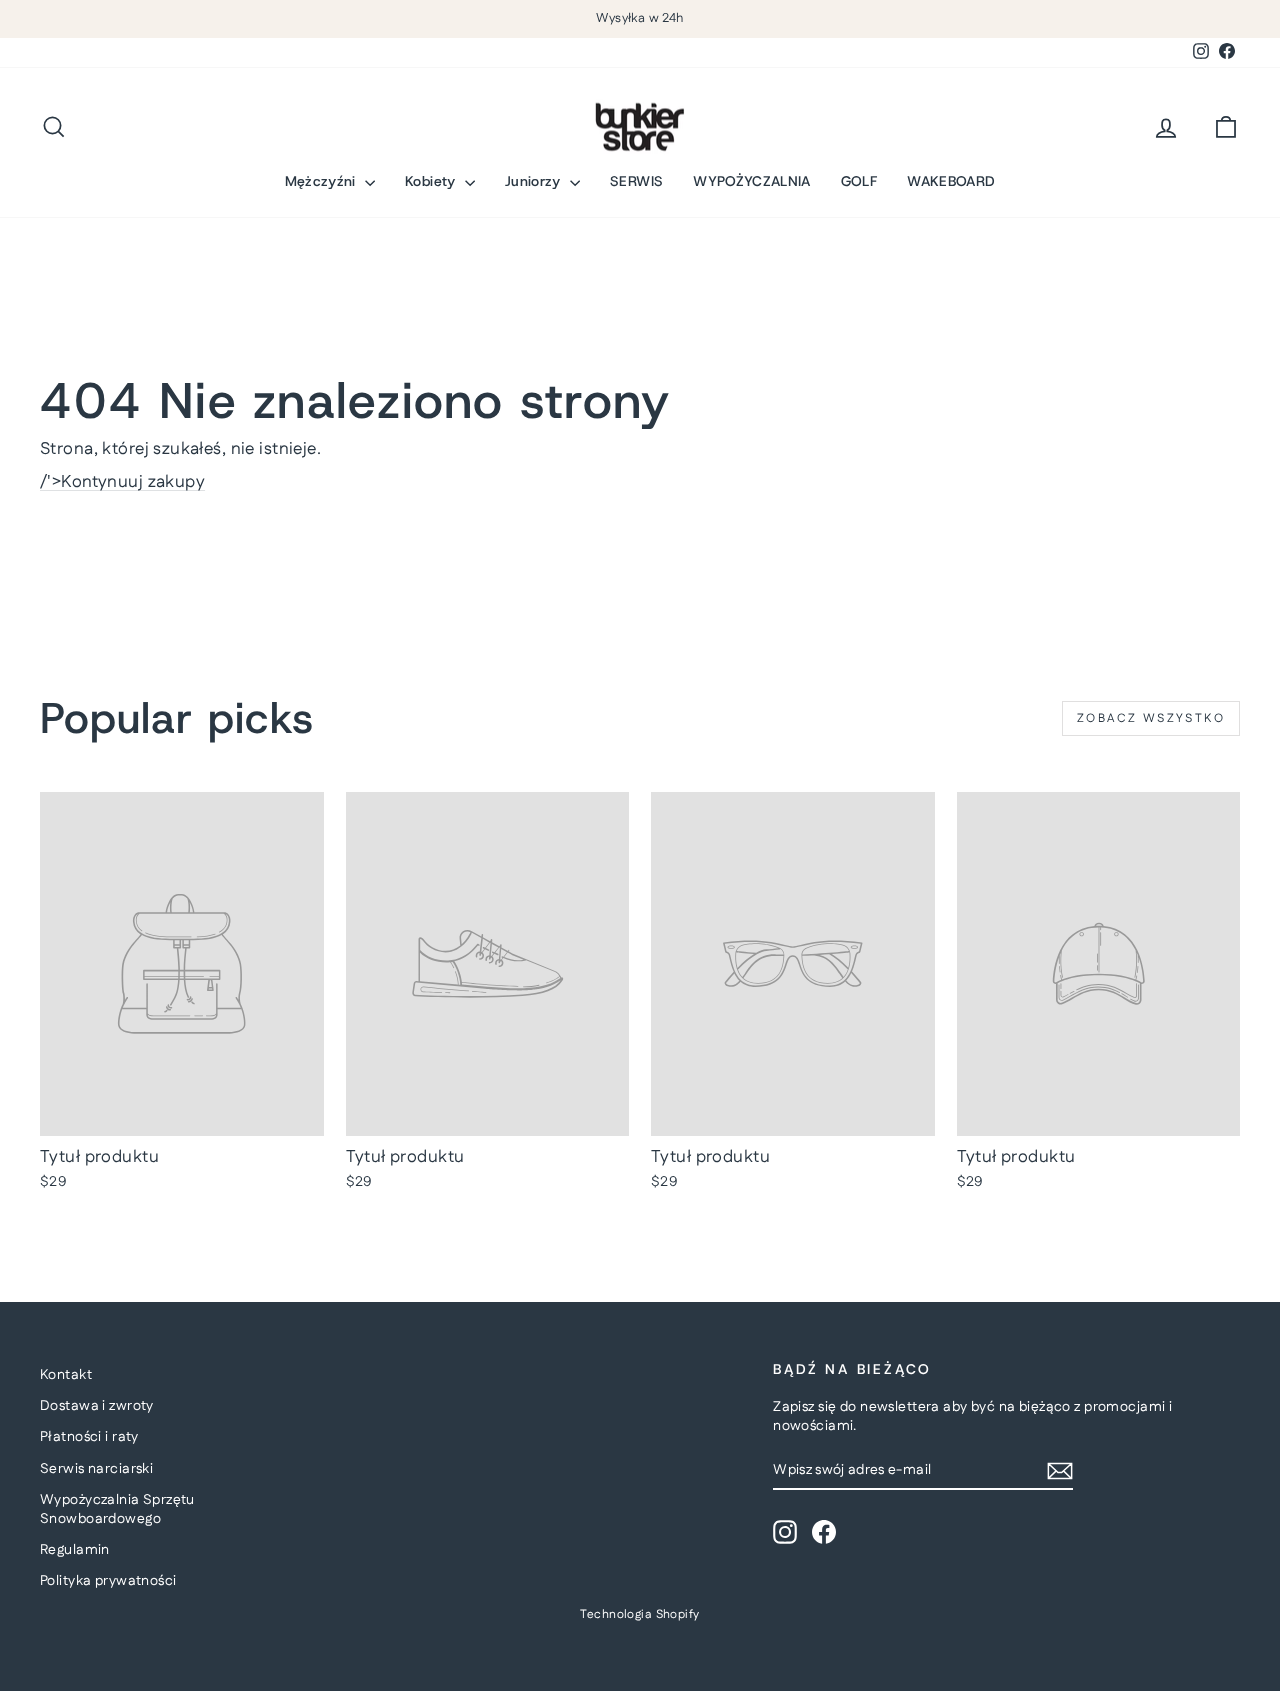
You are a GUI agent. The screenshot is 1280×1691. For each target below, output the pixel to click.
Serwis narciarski (96, 1469)
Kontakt (66, 1375)
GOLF (859, 181)
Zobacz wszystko (1151, 718)
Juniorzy (535, 181)
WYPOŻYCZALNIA (752, 181)
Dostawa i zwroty (97, 1406)
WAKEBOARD (951, 181)
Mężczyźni (323, 181)
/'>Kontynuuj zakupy (122, 482)
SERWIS (636, 181)
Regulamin (75, 1550)
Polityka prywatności (108, 1581)
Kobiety (432, 181)
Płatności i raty (89, 1437)
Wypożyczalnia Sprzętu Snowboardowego (117, 1510)
